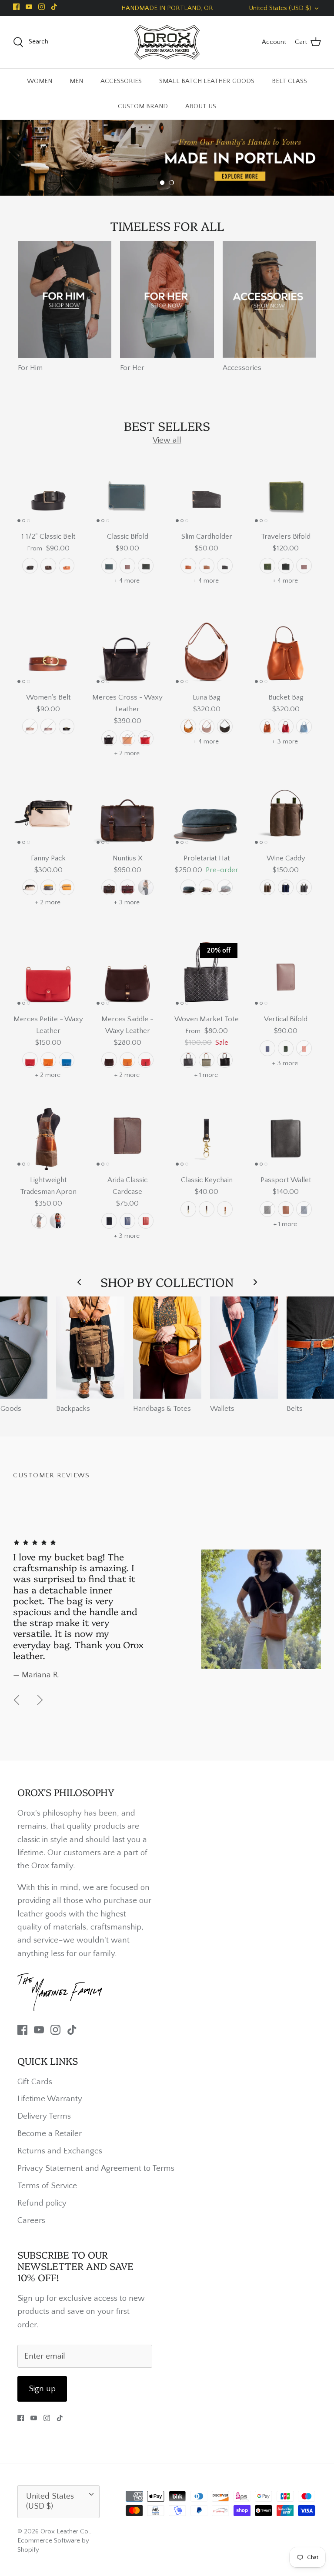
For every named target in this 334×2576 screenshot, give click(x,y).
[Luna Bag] (207, 652)
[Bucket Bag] (286, 652)
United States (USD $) (280, 8)
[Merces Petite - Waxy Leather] (48, 974)
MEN (76, 81)
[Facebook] (16, 7)
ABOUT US (201, 106)
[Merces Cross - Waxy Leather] (127, 652)
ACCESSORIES (121, 81)
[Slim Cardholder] (207, 491)
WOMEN (40, 81)
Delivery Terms (44, 2116)
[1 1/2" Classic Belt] (48, 491)
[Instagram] (42, 7)
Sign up (42, 2389)
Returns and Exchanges (60, 2151)
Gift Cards (35, 2082)
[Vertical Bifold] (286, 974)
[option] (167, 158)
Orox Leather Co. (65, 2531)
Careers (31, 2221)
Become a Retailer (50, 2134)
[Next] (40, 1700)
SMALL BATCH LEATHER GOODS (207, 81)
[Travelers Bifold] (286, 491)
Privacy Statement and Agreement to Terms (96, 2168)
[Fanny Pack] (48, 813)
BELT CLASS (289, 81)
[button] (162, 183)
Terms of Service (47, 2186)
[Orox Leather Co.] (167, 42)
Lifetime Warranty (50, 2099)
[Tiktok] (54, 7)
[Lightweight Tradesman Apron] (48, 1135)
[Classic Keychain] (207, 1135)
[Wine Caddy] (286, 813)
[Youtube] (29, 7)
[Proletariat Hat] (207, 813)
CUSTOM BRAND (143, 106)
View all (167, 440)
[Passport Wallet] (286, 1135)
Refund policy (42, 2203)
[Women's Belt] (48, 652)
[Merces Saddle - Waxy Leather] (127, 974)
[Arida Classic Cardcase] (127, 1135)
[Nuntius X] (127, 813)
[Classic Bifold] (127, 491)
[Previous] (17, 1700)
